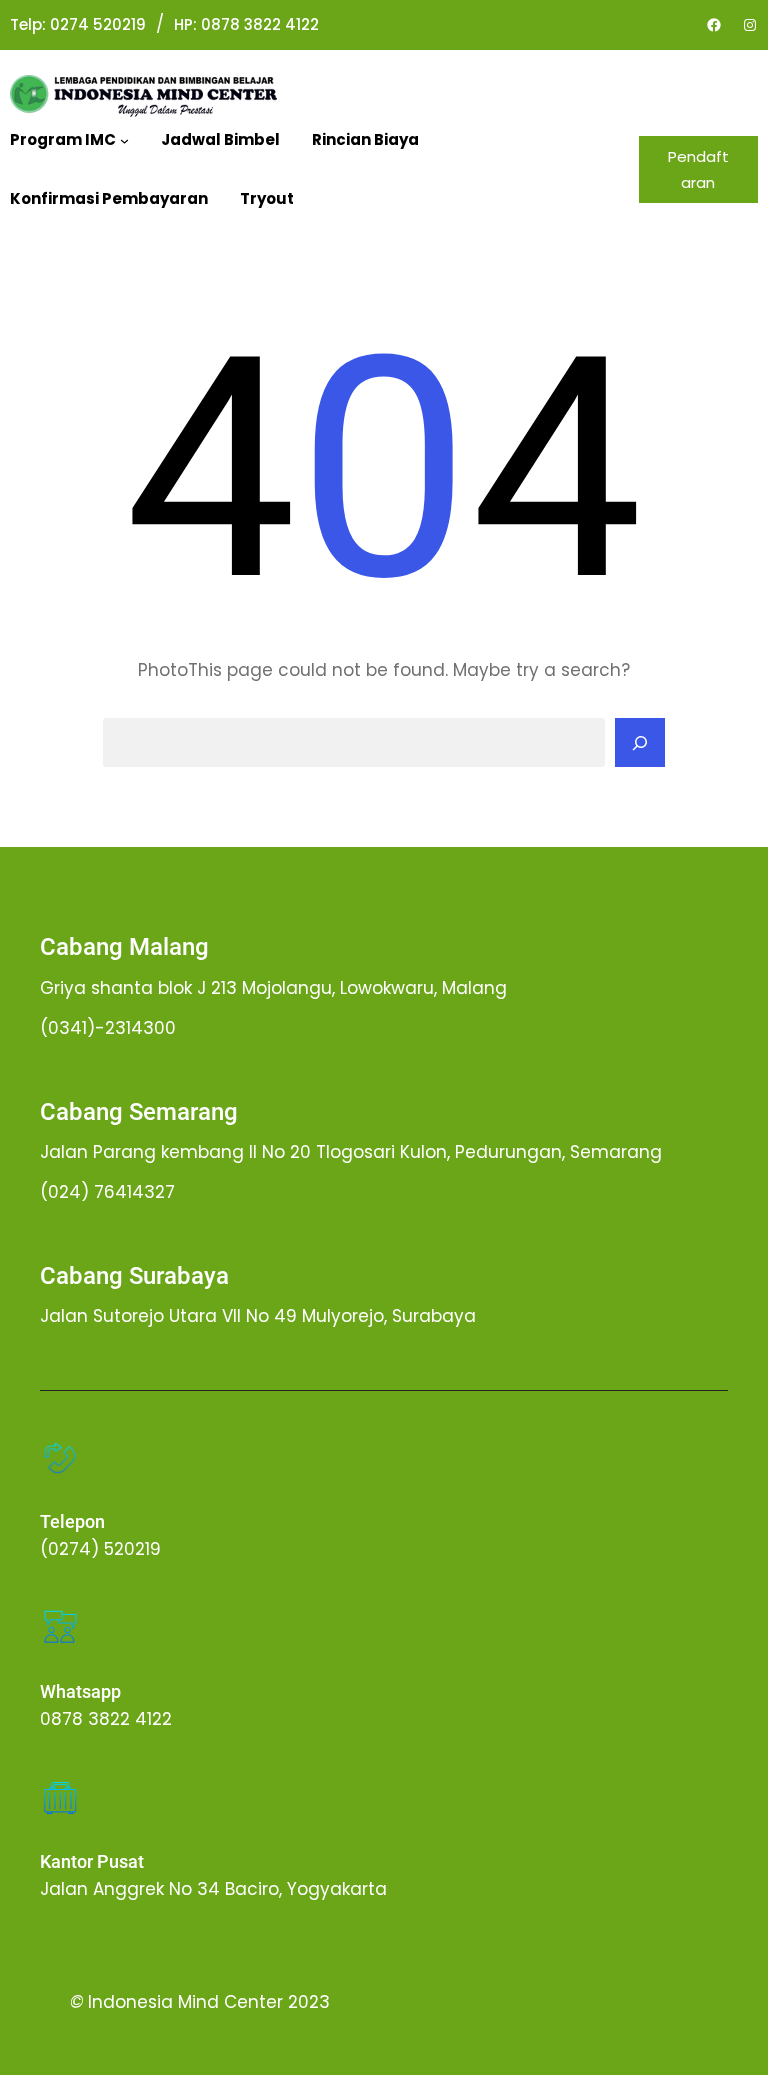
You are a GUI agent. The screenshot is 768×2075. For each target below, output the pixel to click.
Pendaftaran (698, 169)
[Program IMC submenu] (124, 140)
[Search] (640, 743)
